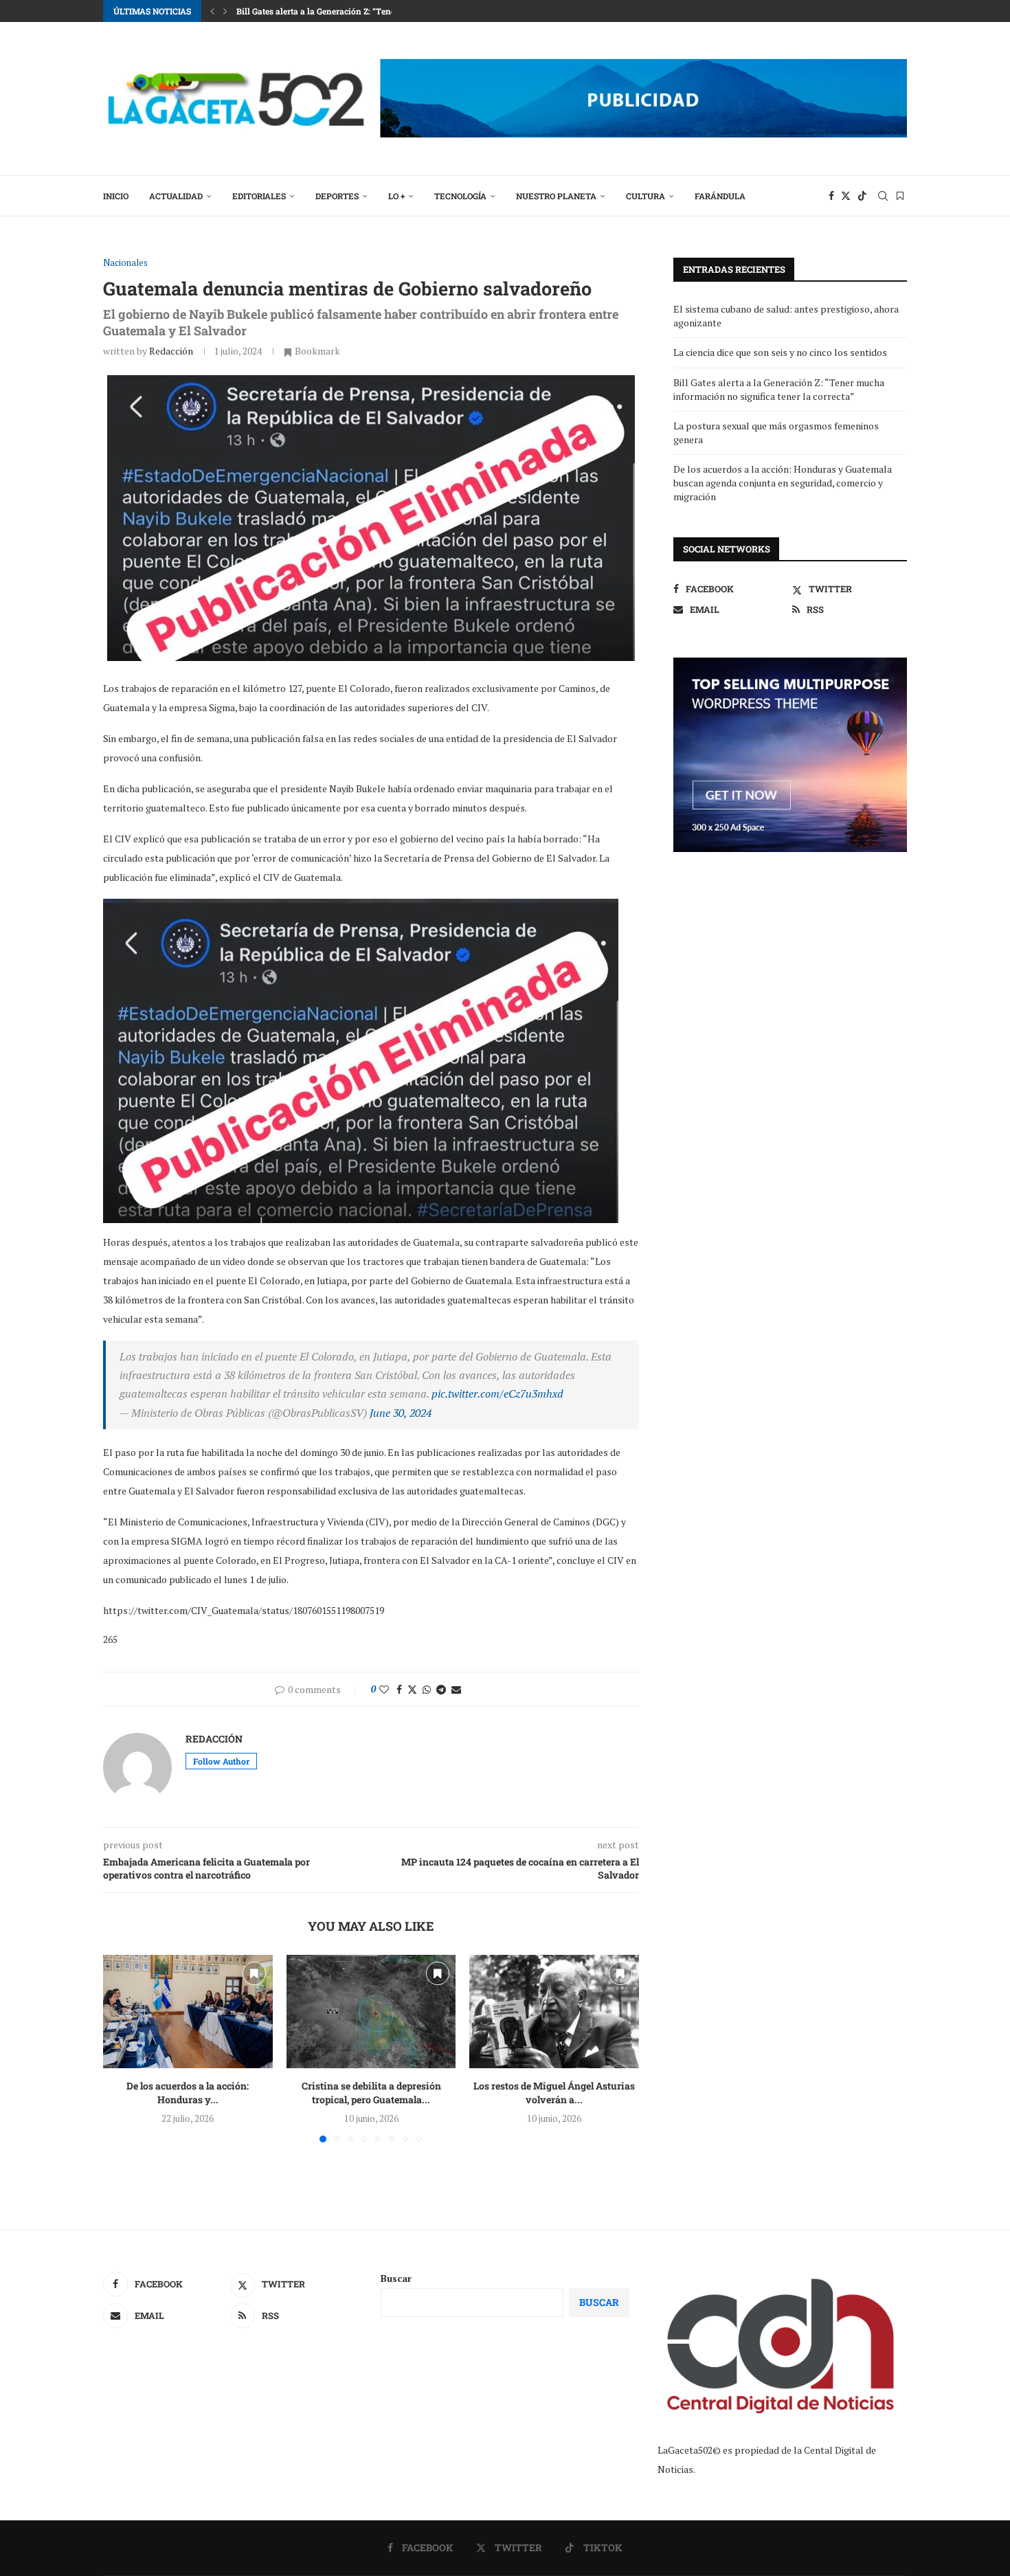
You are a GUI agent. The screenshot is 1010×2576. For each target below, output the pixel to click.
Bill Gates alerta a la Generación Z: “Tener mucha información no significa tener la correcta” (779, 389)
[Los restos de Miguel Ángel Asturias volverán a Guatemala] (554, 2011)
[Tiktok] (862, 196)
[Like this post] (384, 1689)
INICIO (116, 196)
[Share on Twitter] (412, 1689)
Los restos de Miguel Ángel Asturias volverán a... (554, 2093)
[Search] (883, 196)
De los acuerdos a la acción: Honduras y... (188, 2093)
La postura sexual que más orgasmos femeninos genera (345, 11)
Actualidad (176, 196)
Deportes (337, 196)
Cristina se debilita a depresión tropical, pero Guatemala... (371, 2093)
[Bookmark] (900, 196)
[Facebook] (831, 196)
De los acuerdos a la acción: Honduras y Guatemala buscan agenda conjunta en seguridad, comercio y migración (783, 482)
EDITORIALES (259, 196)
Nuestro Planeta (556, 196)
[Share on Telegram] (441, 1689)
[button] (212, 11)
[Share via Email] (456, 1689)
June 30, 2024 (401, 1413)
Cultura (646, 196)
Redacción (171, 351)
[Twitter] (846, 196)
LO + (396, 196)
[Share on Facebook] (399, 1689)
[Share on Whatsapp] (427, 1689)
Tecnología (460, 196)
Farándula (720, 196)
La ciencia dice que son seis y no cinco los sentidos (780, 352)
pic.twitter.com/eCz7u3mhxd (497, 1393)
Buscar (396, 2278)
